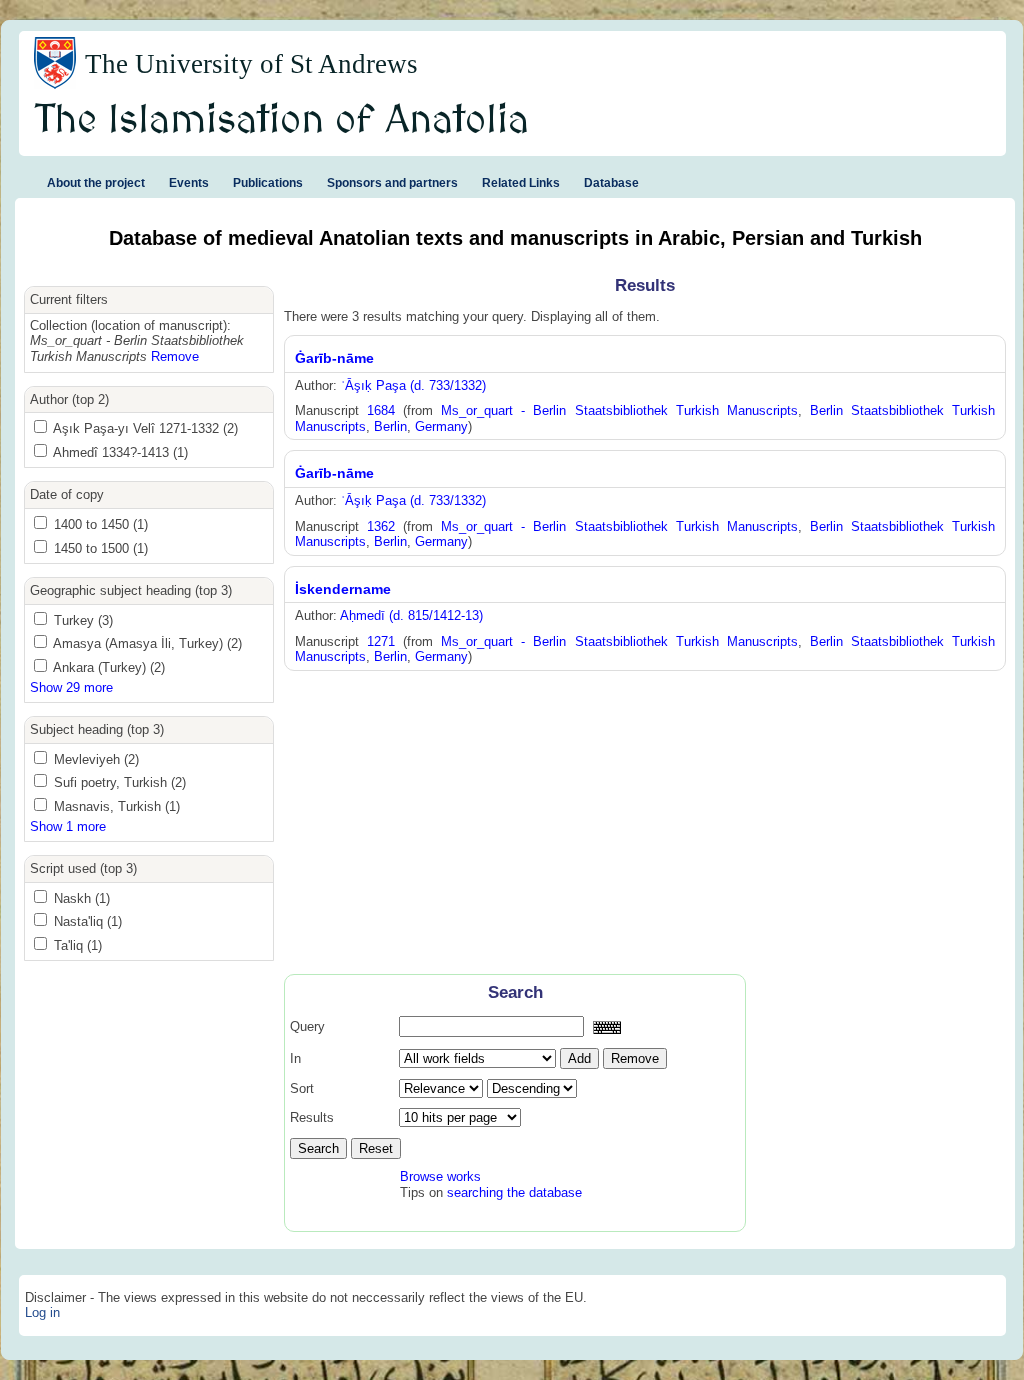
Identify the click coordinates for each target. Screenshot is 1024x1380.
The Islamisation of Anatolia (282, 121)
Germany (441, 426)
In (295, 1058)
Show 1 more (68, 826)
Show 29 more (71, 687)
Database (611, 183)
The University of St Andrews (251, 64)
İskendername (343, 589)
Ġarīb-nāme (334, 358)
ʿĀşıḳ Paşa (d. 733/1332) (413, 385)
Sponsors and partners (392, 183)
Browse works (440, 1176)
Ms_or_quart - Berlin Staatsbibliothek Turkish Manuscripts (619, 410)
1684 (381, 410)
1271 (381, 641)
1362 (381, 526)
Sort (302, 1088)
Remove (175, 356)
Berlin (390, 426)
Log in (42, 1312)
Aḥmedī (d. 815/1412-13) (411, 615)
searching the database (514, 1192)
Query (307, 1026)
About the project (96, 183)
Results (312, 1117)
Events (189, 183)
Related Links (521, 183)
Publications (268, 183)
